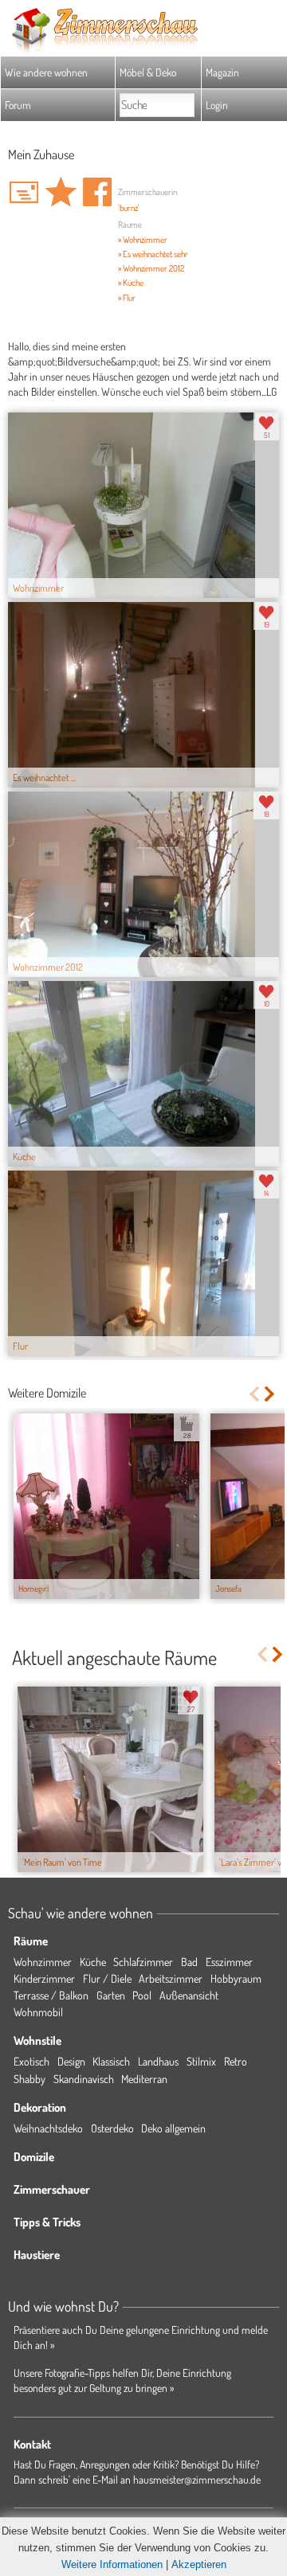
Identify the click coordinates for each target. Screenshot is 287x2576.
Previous (254, 1394)
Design (71, 2061)
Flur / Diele (107, 1978)
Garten (111, 1995)
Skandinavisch (84, 2079)
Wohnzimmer (43, 1962)
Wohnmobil (38, 2012)
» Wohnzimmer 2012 (151, 268)
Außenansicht (189, 1995)
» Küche (131, 283)
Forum (18, 105)
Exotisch (31, 2061)
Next (271, 1394)
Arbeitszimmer (171, 1978)
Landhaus (158, 2061)
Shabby (29, 2079)
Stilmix (201, 2061)
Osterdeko (112, 2128)
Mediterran (144, 2079)
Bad (189, 1962)
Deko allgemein (173, 2128)
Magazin (222, 72)
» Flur (127, 298)
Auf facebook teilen (97, 192)
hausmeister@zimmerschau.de (197, 2479)
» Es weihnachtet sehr (153, 254)
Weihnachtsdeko (48, 2128)
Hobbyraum (236, 1978)
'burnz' (129, 208)
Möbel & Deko (148, 72)
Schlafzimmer (143, 1962)
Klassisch (111, 2061)
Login (217, 105)
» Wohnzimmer (143, 240)
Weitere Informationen (112, 2564)
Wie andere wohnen (46, 72)
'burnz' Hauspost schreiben (24, 192)
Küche (93, 1962)
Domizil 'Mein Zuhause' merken (61, 192)
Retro (236, 2061)
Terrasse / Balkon (51, 1995)
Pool (142, 1995)
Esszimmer (229, 1962)
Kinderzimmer (44, 1978)
